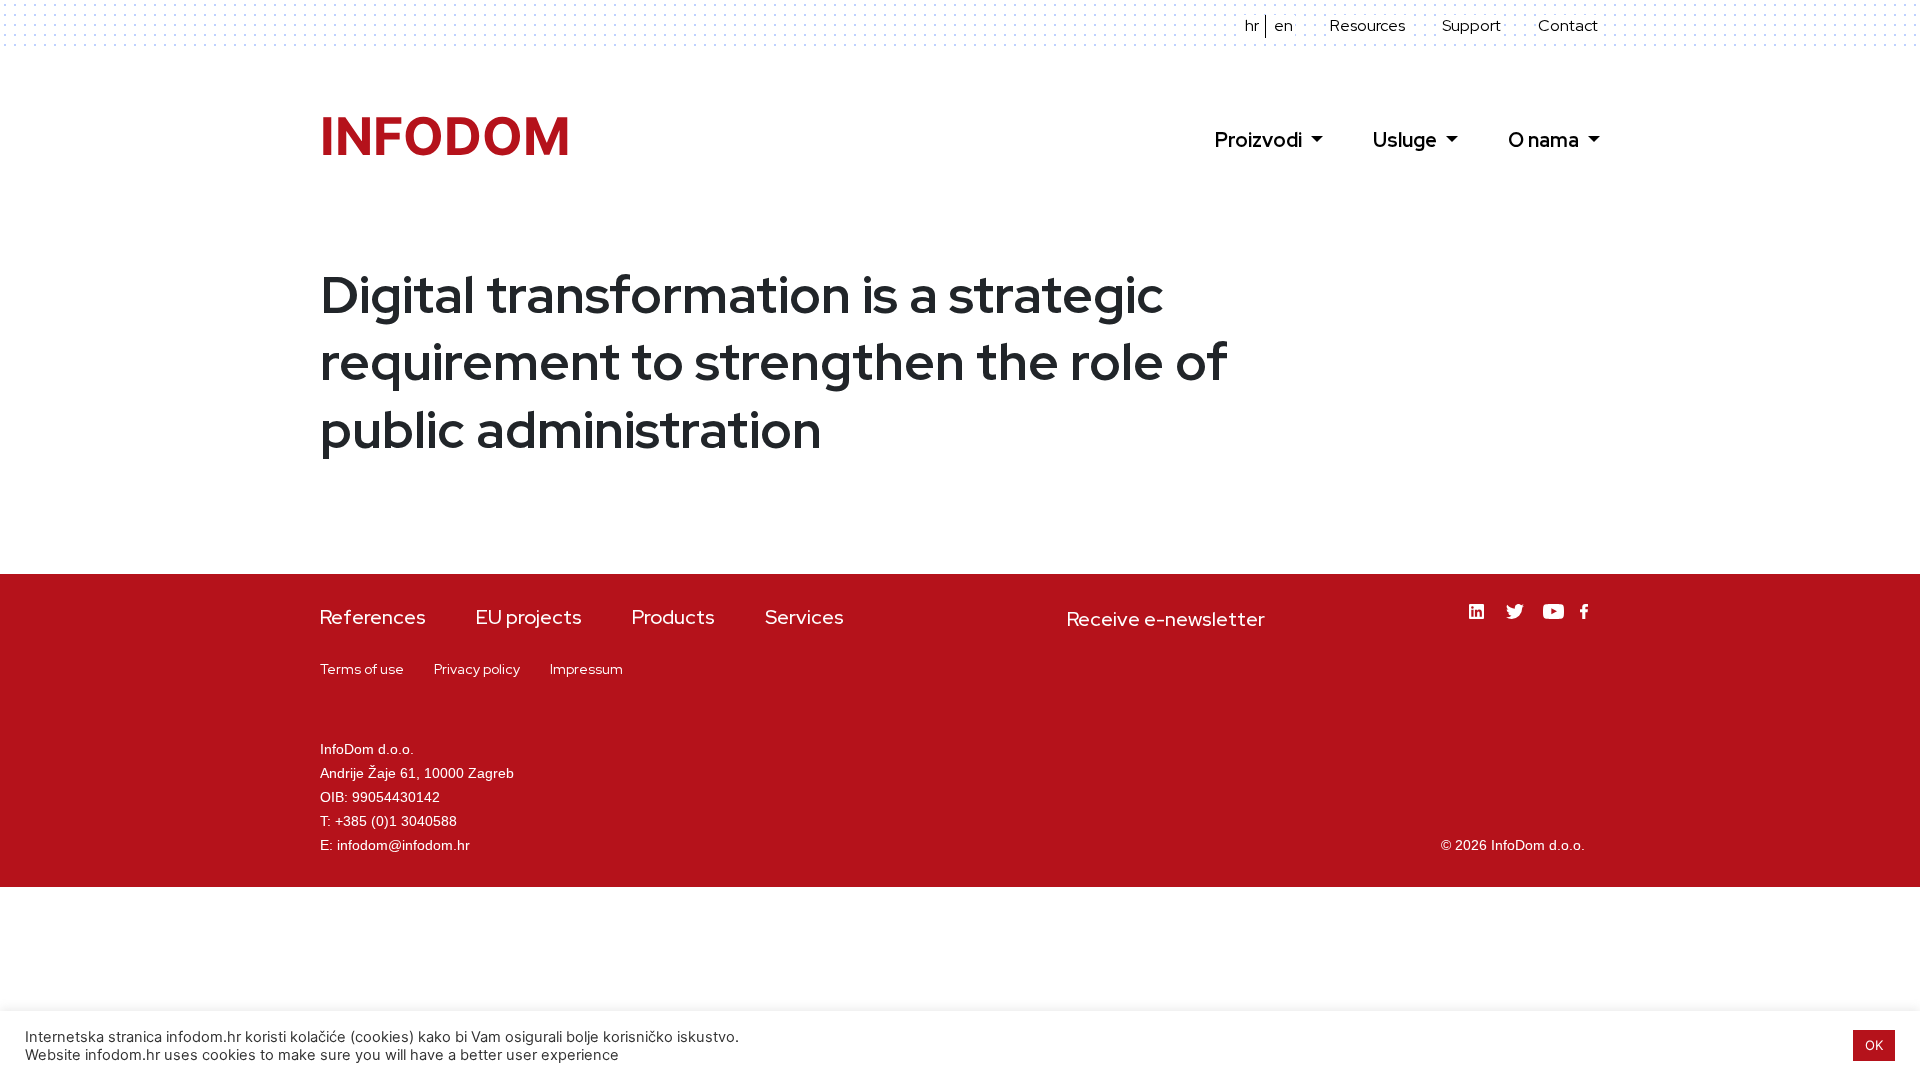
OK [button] (1874, 1045)
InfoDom (445, 136)
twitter (1517, 626)
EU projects (529, 617)
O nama (1545, 140)
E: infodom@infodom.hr (395, 845)
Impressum (586, 669)
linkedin (1480, 626)
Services (804, 617)
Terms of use (362, 669)
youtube (1554, 626)
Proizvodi (1260, 140)
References (373, 617)
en (1283, 26)
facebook (1590, 623)
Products (673, 617)
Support (1471, 26)
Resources (1367, 26)
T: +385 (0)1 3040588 (388, 821)
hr (1252, 26)
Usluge (1407, 140)
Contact (1568, 26)
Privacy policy (477, 669)
